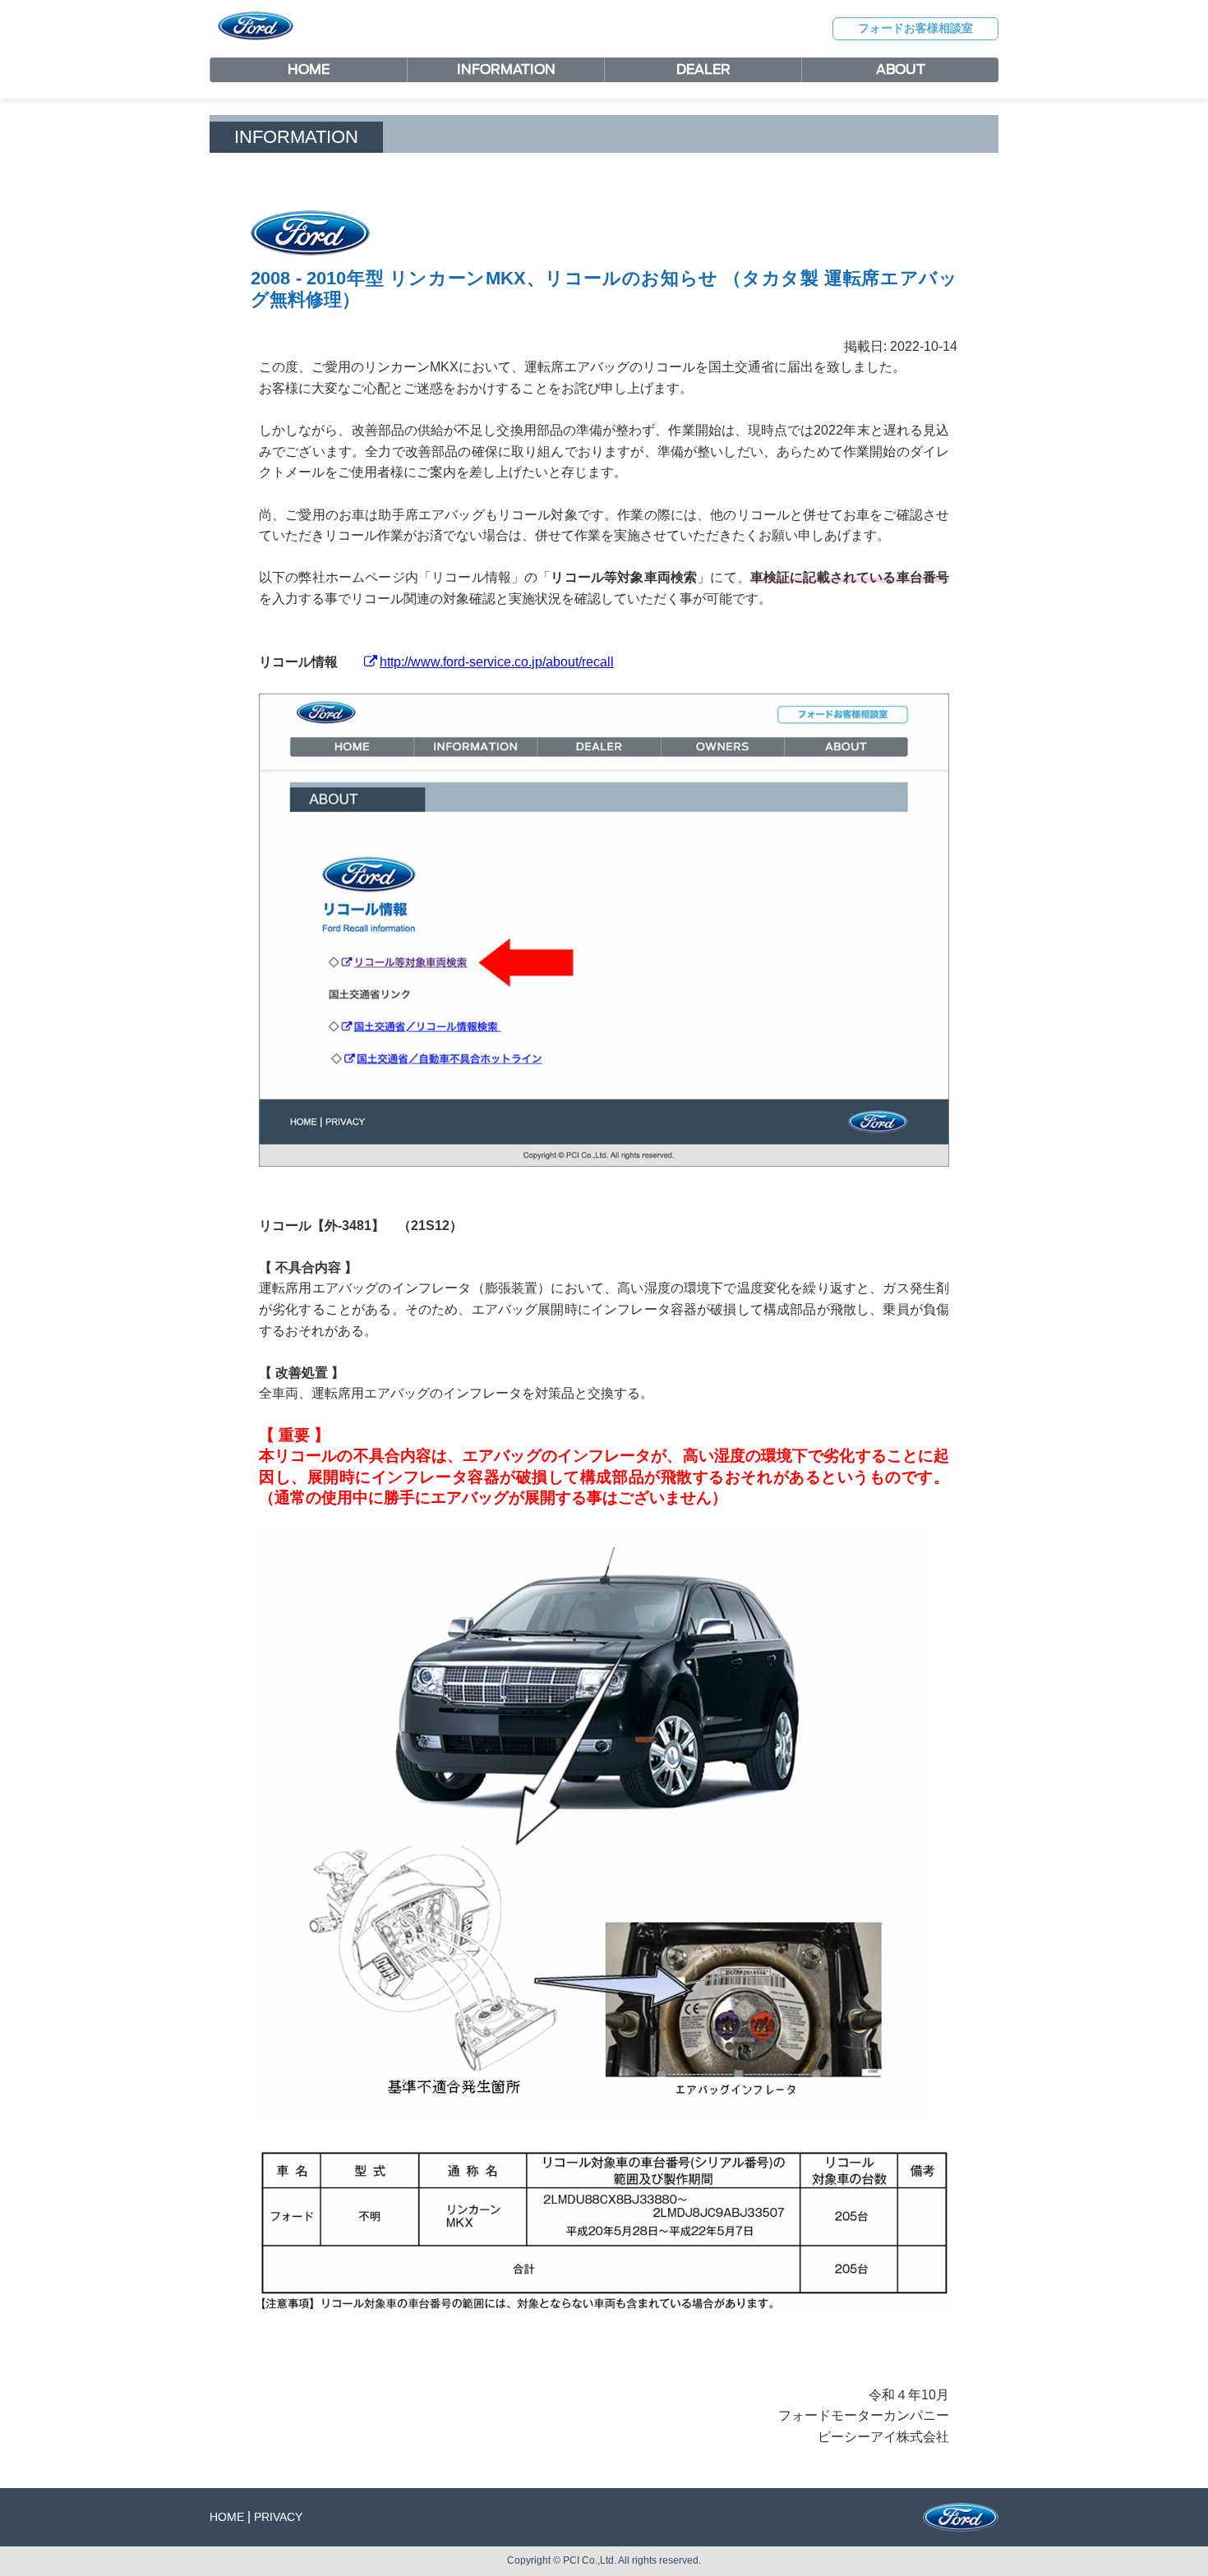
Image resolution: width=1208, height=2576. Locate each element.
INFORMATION (506, 69)
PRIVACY (278, 2517)
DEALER (703, 69)
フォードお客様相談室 (915, 28)
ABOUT (901, 69)
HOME (309, 69)
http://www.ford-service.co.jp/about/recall (497, 662)
